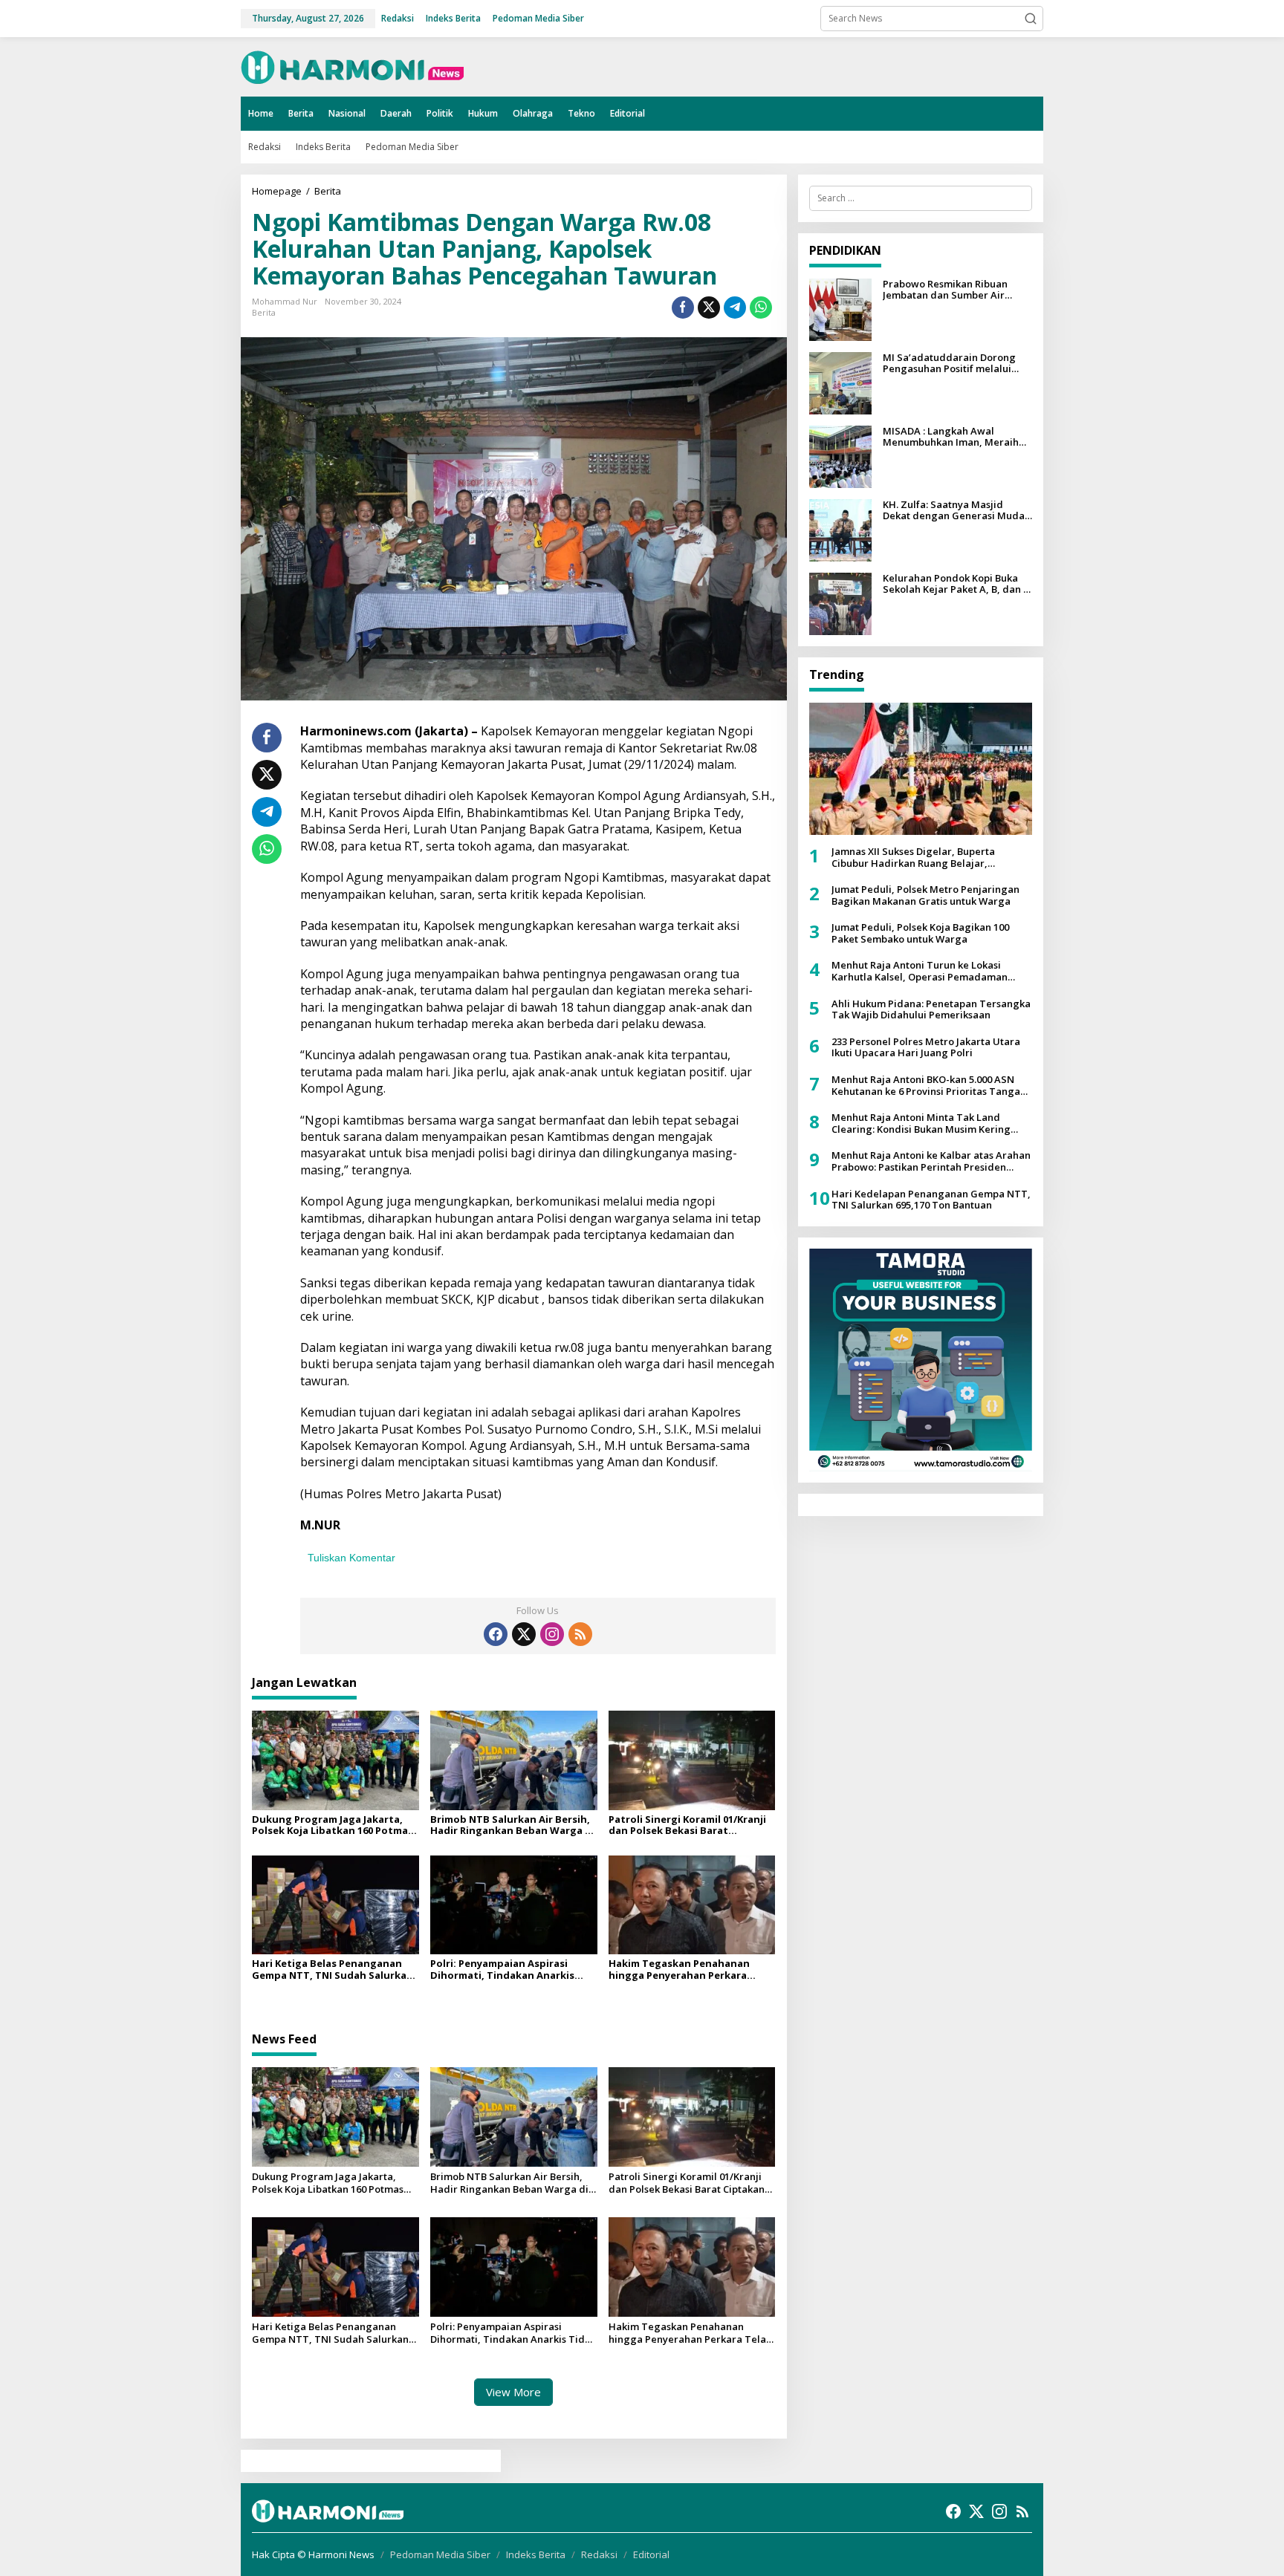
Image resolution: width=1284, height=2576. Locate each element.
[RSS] (580, 1634)
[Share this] (683, 308)
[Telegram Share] (735, 308)
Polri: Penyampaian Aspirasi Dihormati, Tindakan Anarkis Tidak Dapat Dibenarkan (502, 1970)
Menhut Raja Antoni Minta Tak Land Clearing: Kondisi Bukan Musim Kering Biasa (921, 1123)
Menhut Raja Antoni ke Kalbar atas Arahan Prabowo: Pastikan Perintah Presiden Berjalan (931, 1161)
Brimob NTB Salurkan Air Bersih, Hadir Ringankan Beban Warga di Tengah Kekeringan (512, 1825)
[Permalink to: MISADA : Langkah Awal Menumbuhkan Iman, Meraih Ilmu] (840, 456)
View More (513, 2392)
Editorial (651, 2554)
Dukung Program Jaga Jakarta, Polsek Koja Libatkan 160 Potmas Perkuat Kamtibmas (333, 1825)
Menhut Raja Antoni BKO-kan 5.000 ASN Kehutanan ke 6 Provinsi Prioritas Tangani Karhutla (930, 1086)
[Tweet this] (709, 308)
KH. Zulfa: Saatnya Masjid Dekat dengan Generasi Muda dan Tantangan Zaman (954, 511)
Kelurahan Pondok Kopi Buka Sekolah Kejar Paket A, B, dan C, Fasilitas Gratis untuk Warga (957, 584)
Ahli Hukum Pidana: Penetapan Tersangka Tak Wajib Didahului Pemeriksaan (931, 1010)
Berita (264, 312)
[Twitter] (524, 1634)
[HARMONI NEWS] (352, 66)
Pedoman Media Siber (440, 2554)
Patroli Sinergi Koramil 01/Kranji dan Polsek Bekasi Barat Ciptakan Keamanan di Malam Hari (687, 1825)
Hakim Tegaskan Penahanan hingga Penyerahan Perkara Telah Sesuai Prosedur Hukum (683, 1970)
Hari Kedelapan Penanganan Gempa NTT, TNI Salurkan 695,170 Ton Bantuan (931, 1200)
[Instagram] (552, 1634)
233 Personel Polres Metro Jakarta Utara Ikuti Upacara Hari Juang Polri (926, 1048)
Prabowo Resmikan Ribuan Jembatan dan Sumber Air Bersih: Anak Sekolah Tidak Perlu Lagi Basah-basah (947, 290)
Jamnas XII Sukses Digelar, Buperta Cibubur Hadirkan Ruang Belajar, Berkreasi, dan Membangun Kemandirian (929, 858)
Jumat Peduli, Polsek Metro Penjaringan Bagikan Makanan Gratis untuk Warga (925, 895)
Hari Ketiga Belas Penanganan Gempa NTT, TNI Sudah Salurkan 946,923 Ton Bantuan (333, 1970)
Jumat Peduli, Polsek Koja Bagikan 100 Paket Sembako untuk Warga (920, 933)
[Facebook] (496, 1634)
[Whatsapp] (761, 308)
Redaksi (599, 2554)
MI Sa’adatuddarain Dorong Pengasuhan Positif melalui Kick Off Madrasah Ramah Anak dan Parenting (956, 364)
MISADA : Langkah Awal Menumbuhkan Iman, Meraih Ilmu (951, 437)
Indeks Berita (536, 2554)
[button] (1031, 19)
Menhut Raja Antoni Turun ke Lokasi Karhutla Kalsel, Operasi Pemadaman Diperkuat (920, 971)
